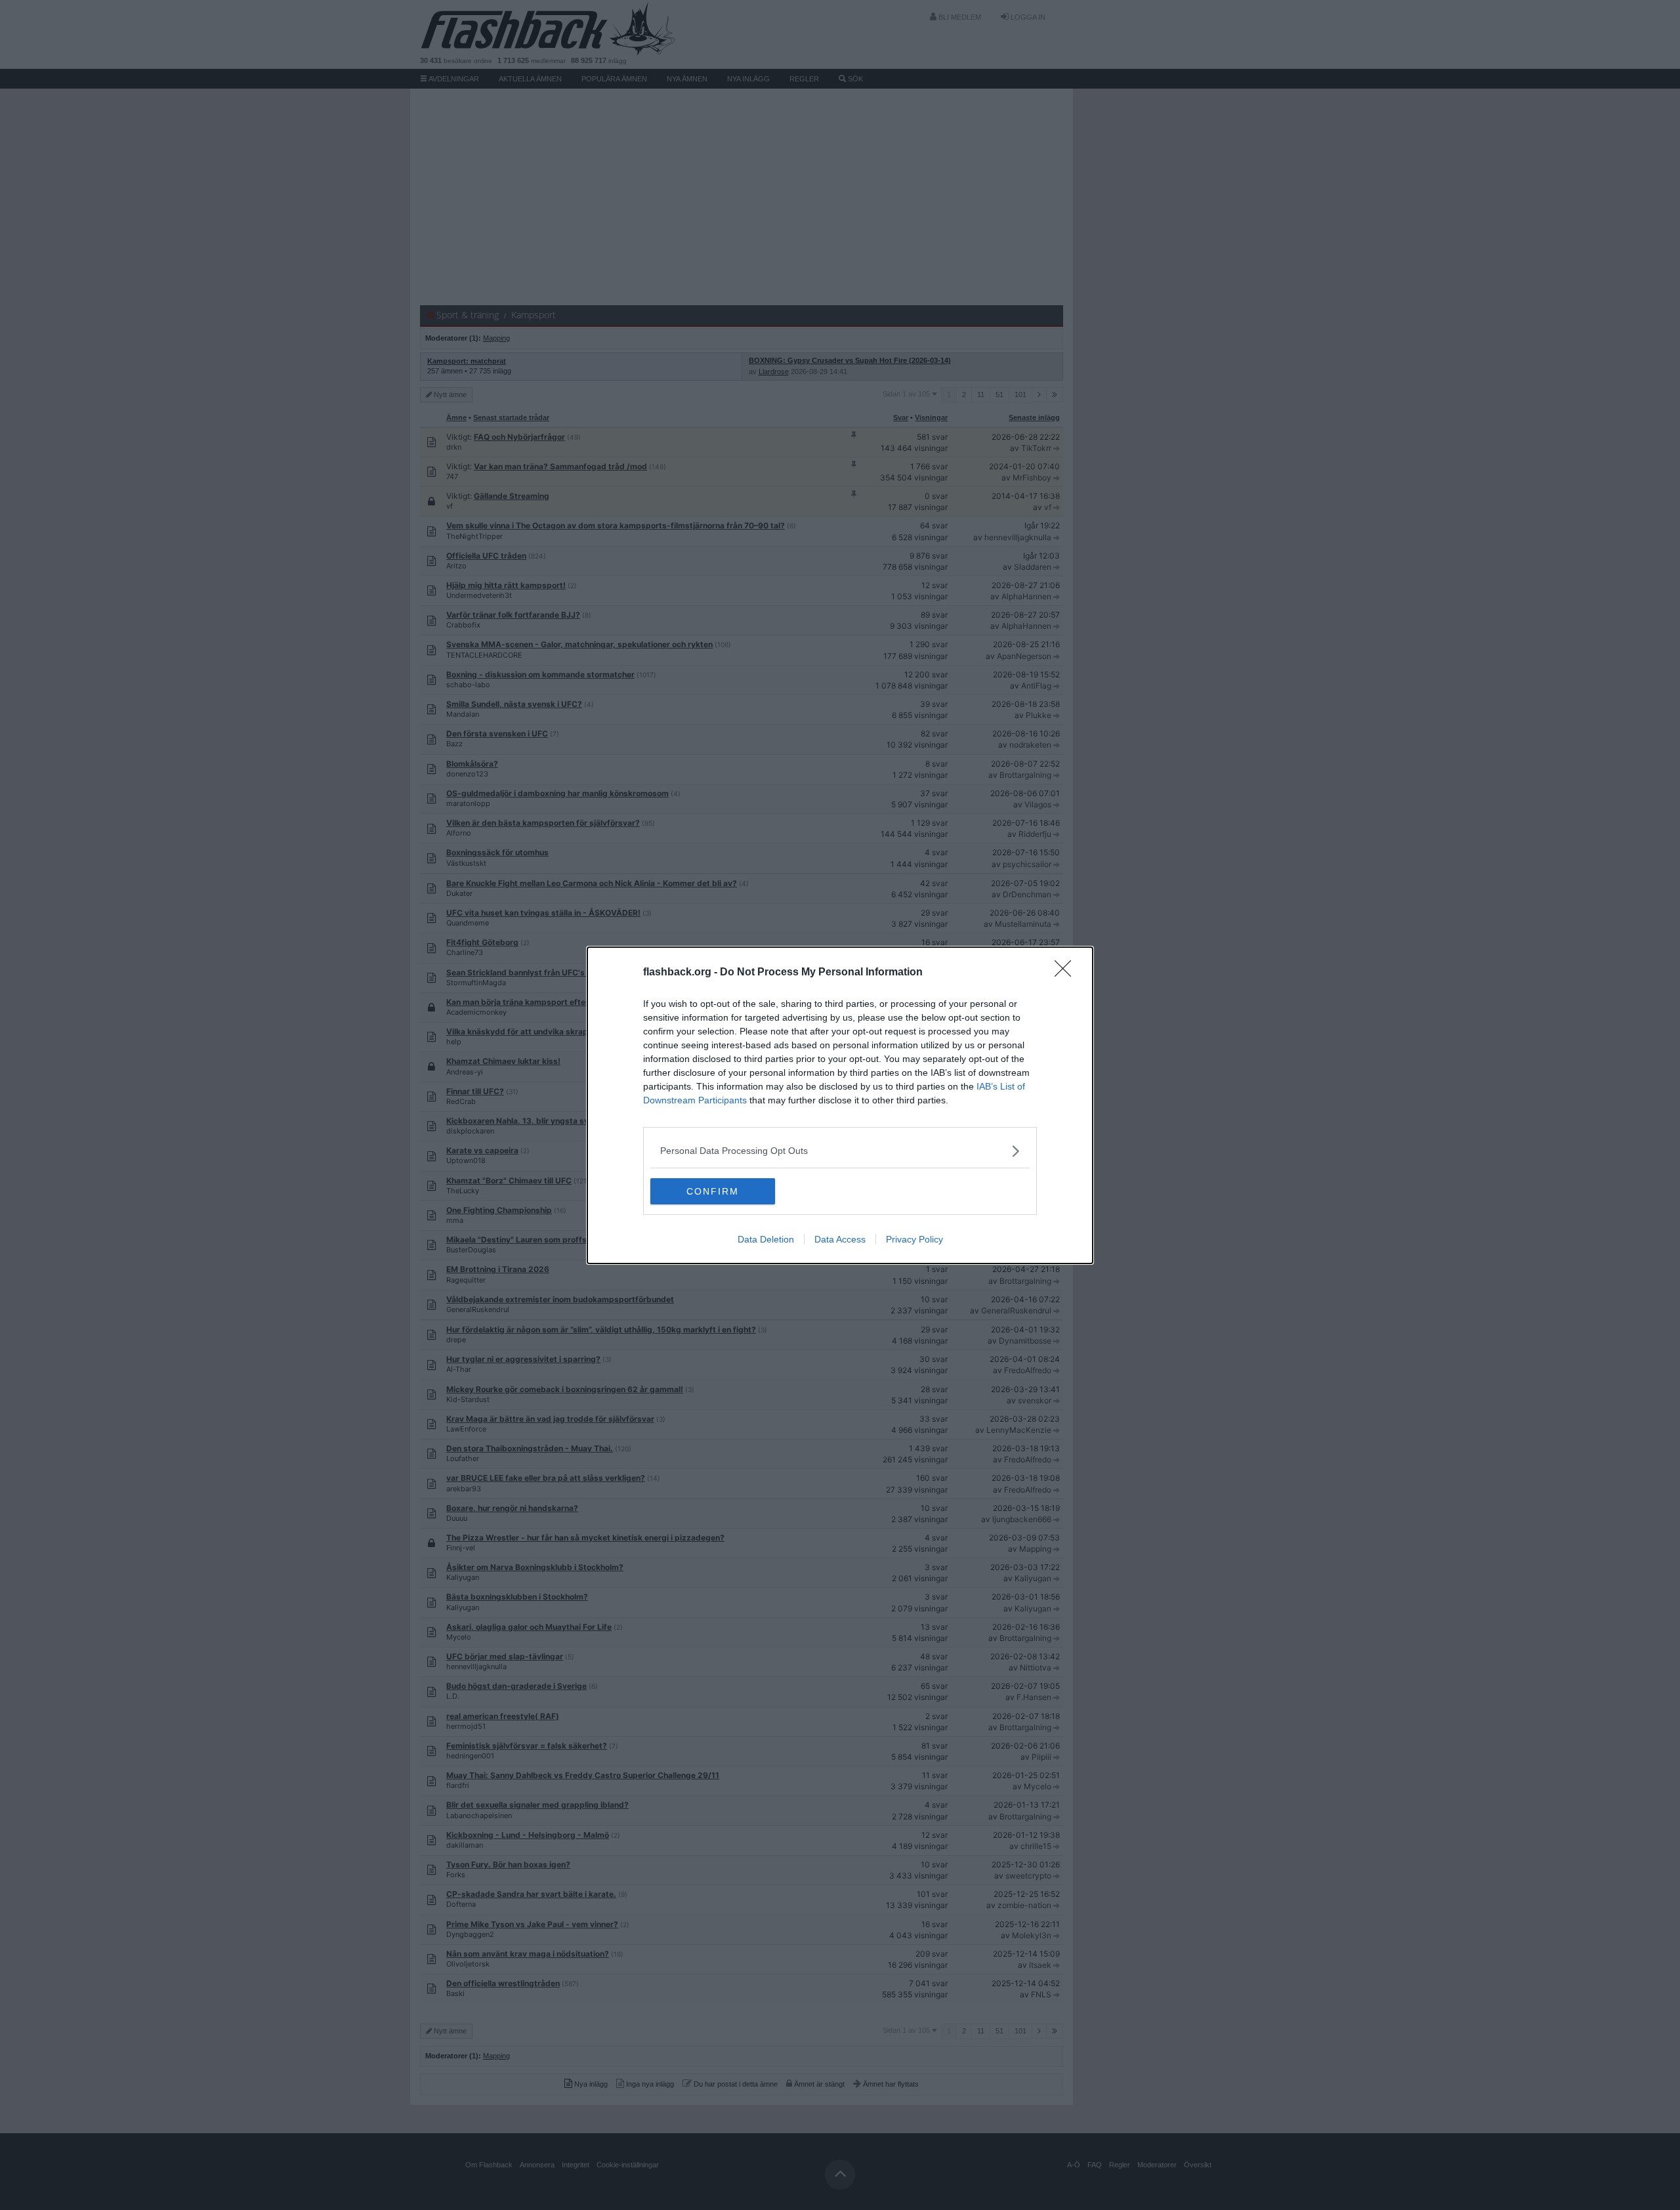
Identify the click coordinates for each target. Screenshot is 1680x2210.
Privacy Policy (914, 1239)
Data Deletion (766, 1239)
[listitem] (840, 1151)
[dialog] (840, 1105)
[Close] (1067, 973)
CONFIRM (713, 1191)
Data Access (840, 1239)
